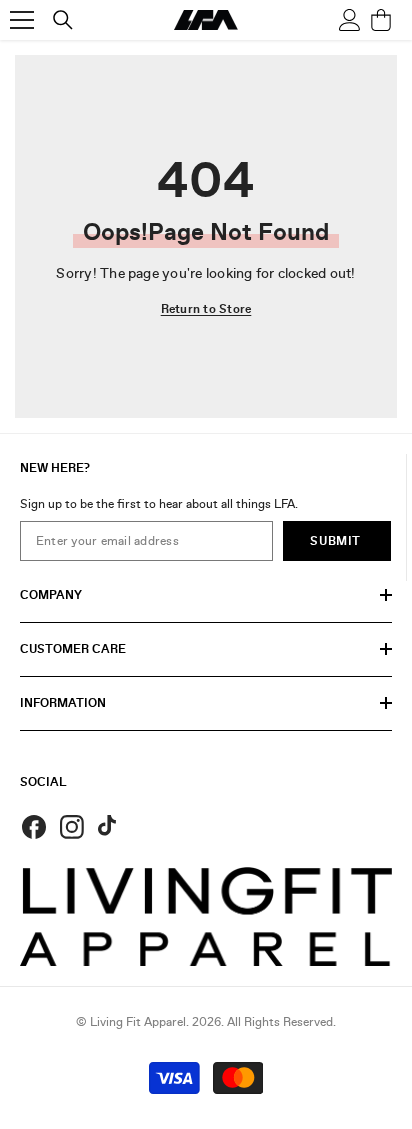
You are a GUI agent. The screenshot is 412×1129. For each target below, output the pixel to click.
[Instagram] (72, 827)
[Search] (63, 20)
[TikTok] (110, 827)
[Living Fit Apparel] (206, 916)
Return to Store (206, 309)
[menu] (22, 20)
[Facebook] (34, 827)
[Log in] (350, 20)
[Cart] (381, 20)
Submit (335, 541)
